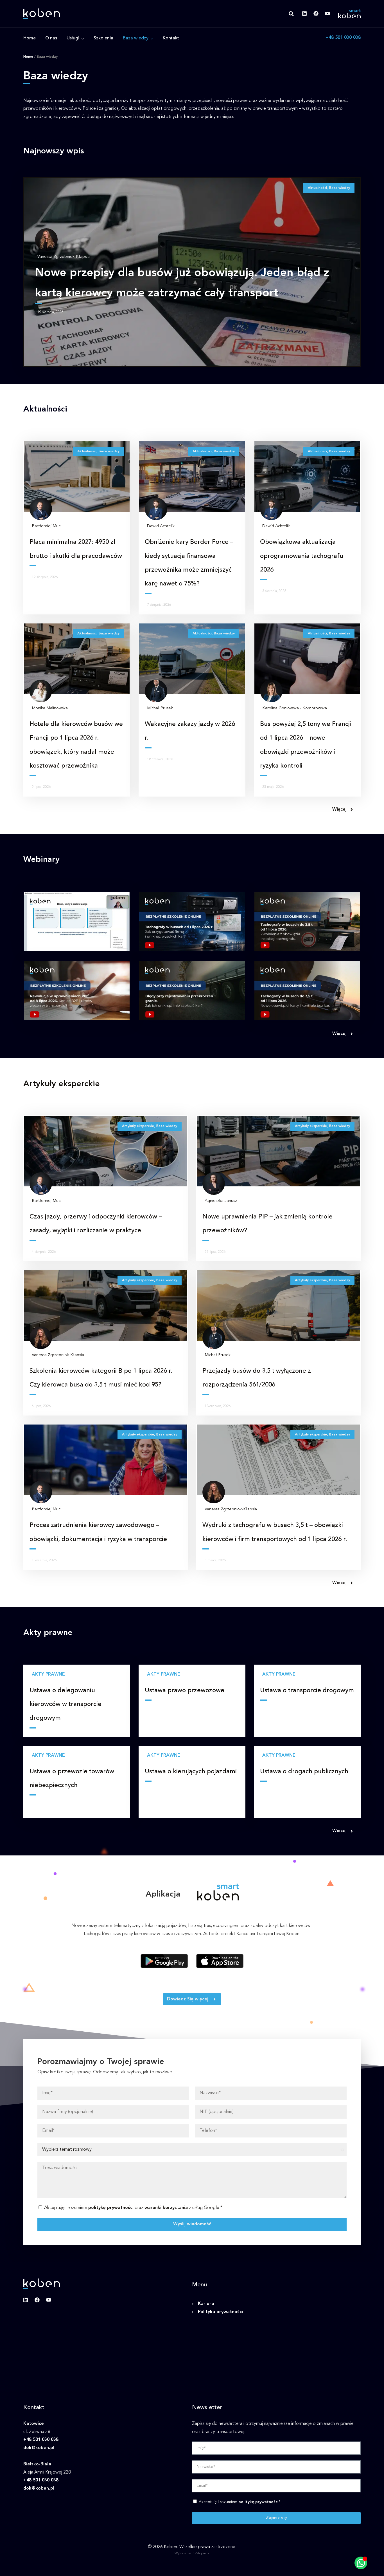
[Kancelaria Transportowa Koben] (42, 14)
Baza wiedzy (136, 38)
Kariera (206, 2304)
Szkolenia (103, 38)
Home (30, 38)
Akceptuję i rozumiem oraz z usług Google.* (133, 2208)
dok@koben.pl (39, 2448)
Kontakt (171, 38)
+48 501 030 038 (343, 38)
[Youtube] (327, 14)
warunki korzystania (166, 2208)
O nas (51, 38)
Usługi (73, 38)
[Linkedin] (304, 14)
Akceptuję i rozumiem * (240, 2502)
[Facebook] (316, 14)
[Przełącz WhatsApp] (361, 2563)
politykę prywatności (111, 2208)
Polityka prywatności (220, 2312)
